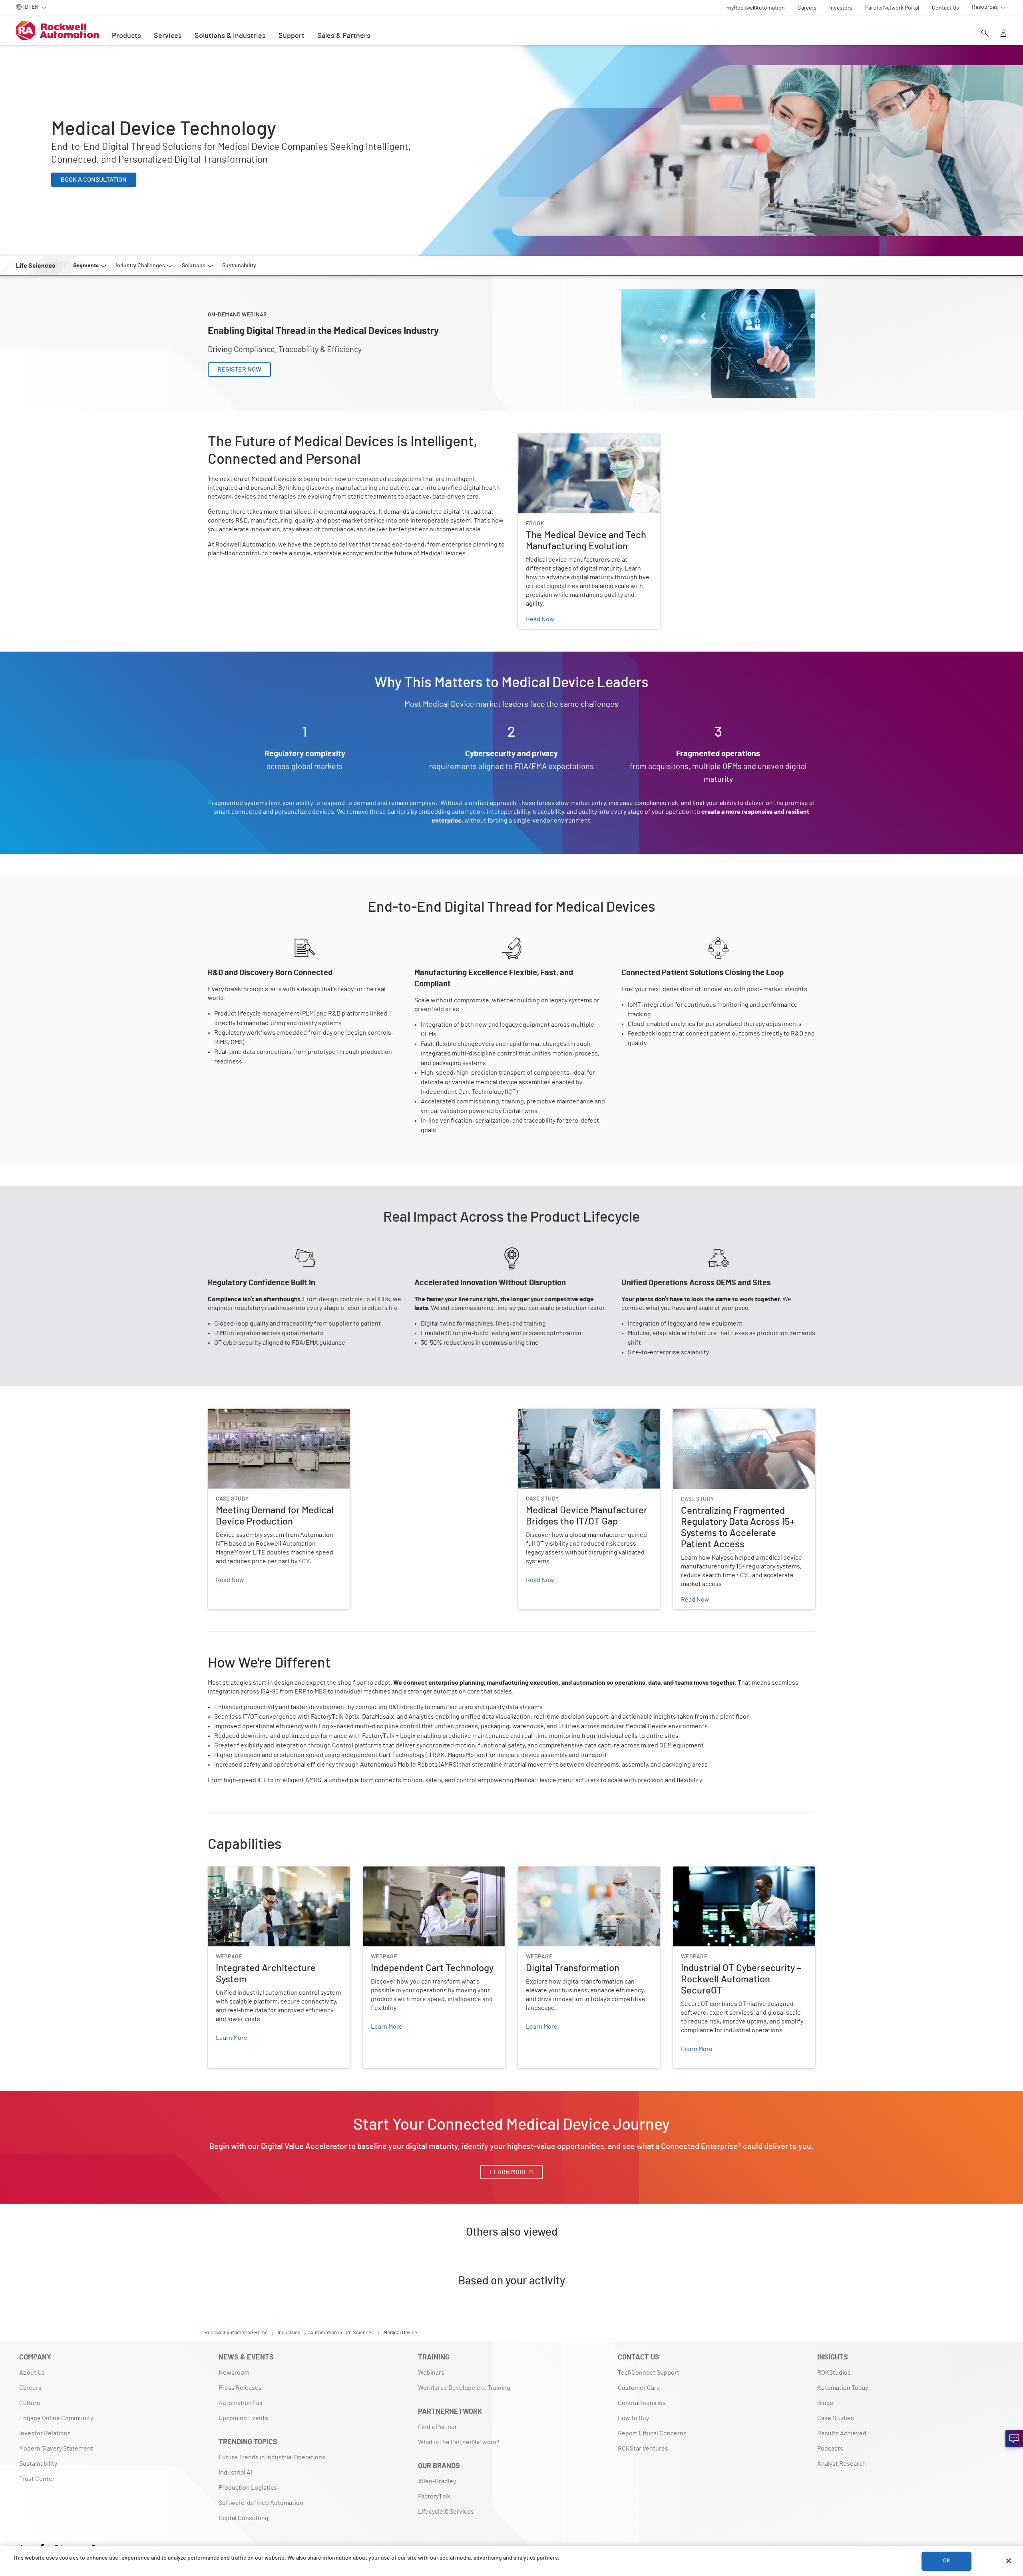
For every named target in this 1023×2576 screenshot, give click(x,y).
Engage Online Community (56, 2418)
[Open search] (985, 34)
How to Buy (633, 2418)
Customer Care (639, 2388)
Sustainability (38, 2464)
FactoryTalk (434, 2496)
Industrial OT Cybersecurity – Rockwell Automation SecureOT (743, 1876)
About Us (32, 2373)
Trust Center (37, 2479)
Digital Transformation (549, 1871)
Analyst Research (842, 2464)
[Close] (1009, 2561)
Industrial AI (235, 2473)
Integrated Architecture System (252, 1871)
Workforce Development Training (464, 2388)
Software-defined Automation (261, 2503)
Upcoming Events (243, 2418)
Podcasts (830, 2449)
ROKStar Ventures (643, 2449)
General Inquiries (642, 2403)
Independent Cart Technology (404, 1871)
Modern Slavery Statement (56, 2449)
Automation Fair (241, 2403)
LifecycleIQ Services (446, 2512)
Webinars (431, 2373)
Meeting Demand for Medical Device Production (274, 1413)
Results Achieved (842, 2433)
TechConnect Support (649, 2373)
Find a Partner (438, 2427)
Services (168, 36)
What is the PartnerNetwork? (459, 2442)
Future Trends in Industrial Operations (272, 2457)
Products (126, 36)
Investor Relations (45, 2433)
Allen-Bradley (437, 2481)
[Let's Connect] (1014, 2439)
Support (292, 36)
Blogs (825, 2403)
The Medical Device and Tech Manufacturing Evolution (579, 443)
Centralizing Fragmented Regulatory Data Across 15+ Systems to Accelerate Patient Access (741, 1418)
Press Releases (240, 2388)
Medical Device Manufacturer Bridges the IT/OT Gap (583, 1418)
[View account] (1003, 34)
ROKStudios (834, 2373)
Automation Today (843, 2388)
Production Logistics (248, 2488)
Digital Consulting (244, 2518)
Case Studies (836, 2418)
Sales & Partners (344, 36)
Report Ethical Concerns (652, 2433)
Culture (30, 2403)
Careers (30, 2388)
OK (947, 2561)
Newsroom (234, 2373)
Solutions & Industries (230, 36)
